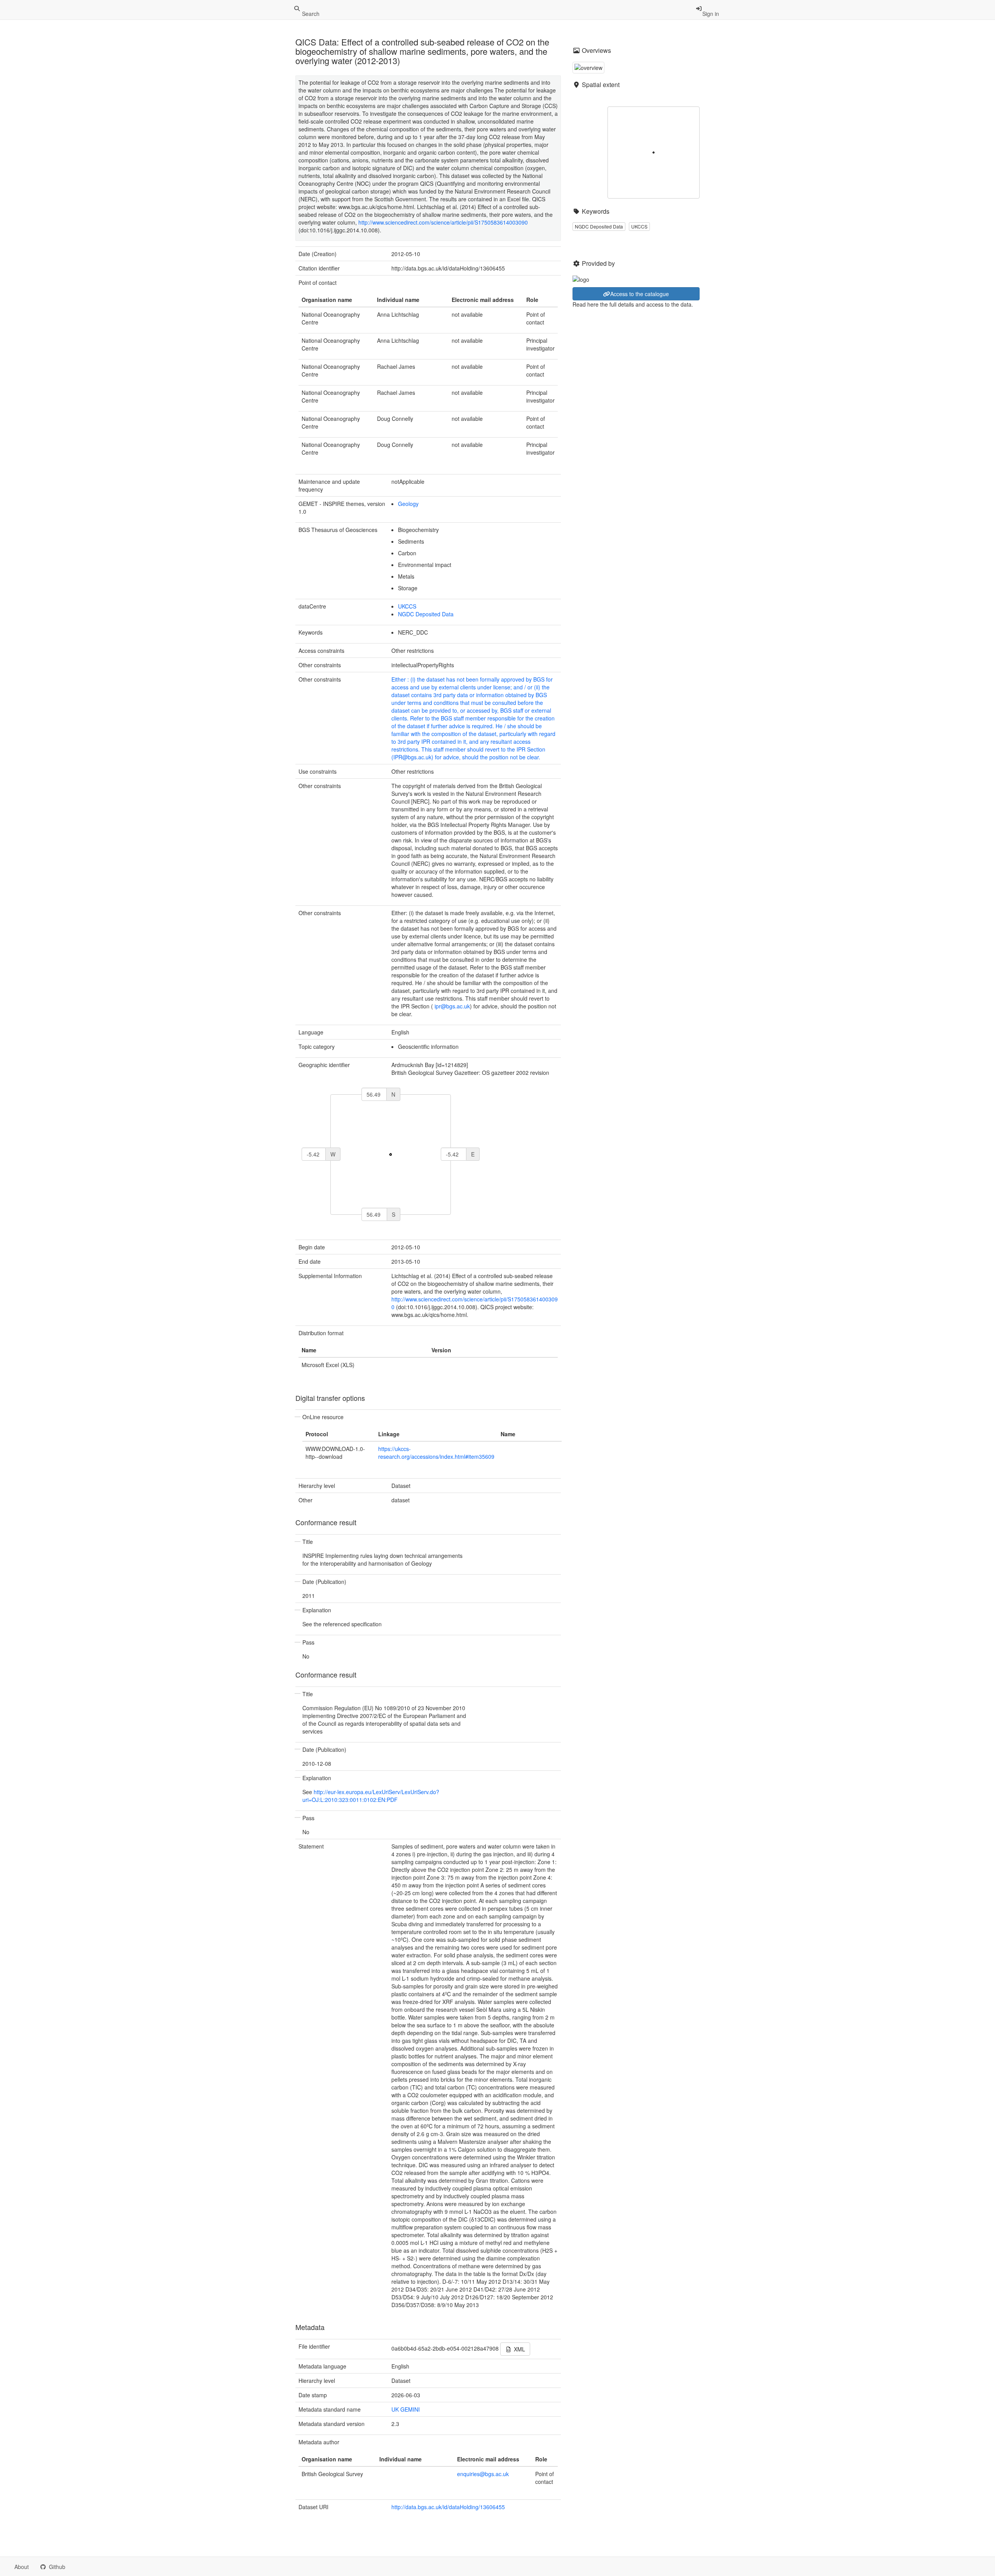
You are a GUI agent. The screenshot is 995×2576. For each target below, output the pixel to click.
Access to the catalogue (640, 294)
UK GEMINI (406, 2409)
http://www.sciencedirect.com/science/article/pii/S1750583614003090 (443, 222)
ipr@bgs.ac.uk (452, 1006)
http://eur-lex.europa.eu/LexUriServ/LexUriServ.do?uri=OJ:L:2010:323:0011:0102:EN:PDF (371, 1796)
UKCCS (407, 606)
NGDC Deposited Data (426, 614)
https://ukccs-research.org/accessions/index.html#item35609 (436, 1453)
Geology (408, 504)
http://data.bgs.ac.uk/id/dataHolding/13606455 (448, 2507)
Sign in (711, 14)
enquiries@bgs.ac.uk (483, 2474)
